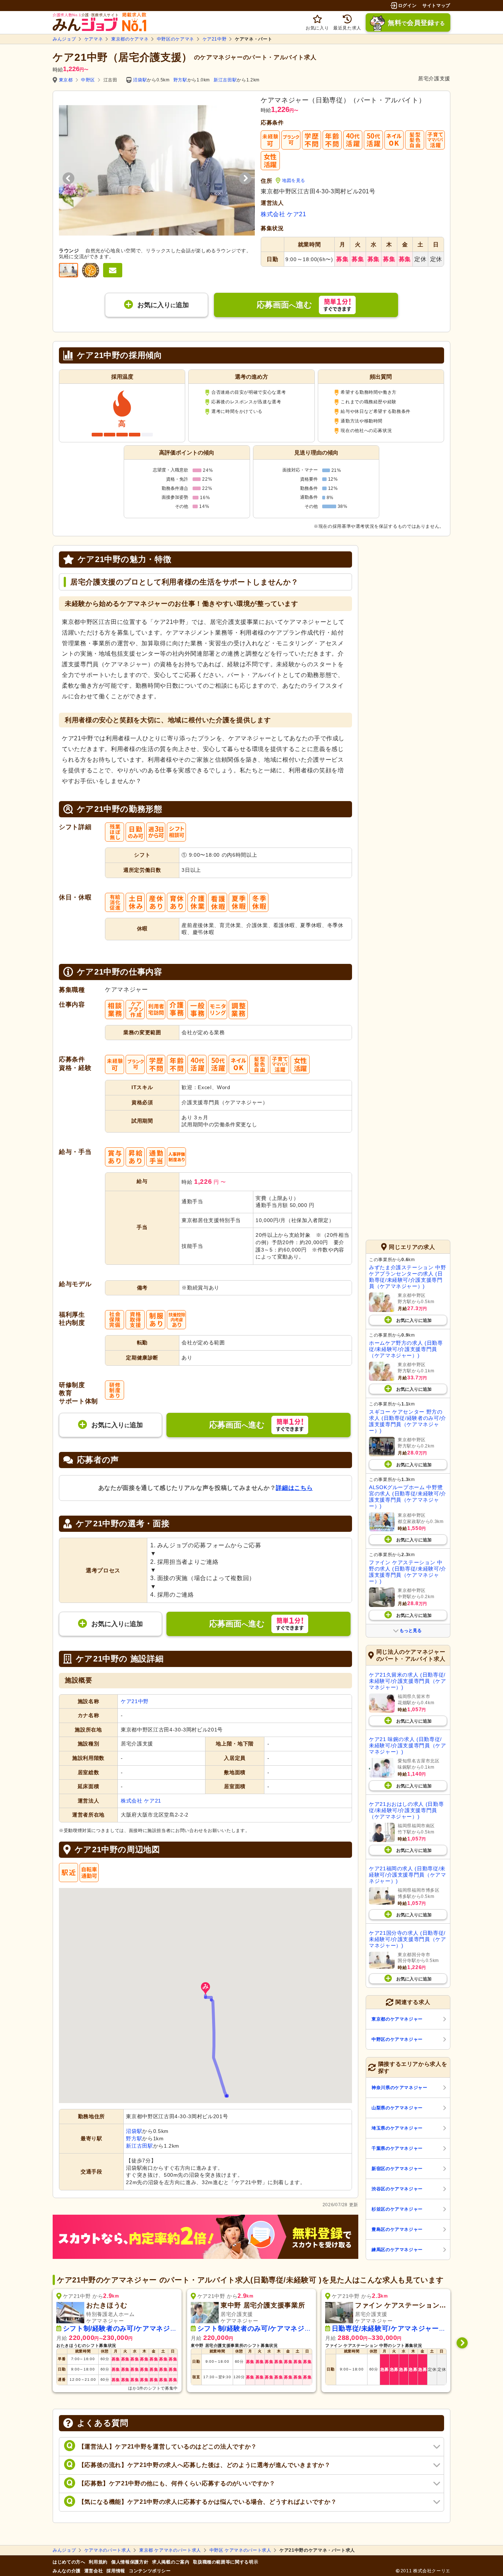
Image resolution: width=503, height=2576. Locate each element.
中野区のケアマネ (175, 39)
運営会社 (94, 2571)
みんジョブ (64, 39)
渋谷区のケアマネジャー (397, 2189)
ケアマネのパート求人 (108, 2550)
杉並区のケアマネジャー (397, 2209)
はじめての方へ (69, 2562)
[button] (205, 1989)
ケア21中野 (215, 39)
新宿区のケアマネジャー (397, 2169)
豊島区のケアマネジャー (397, 2229)
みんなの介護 (67, 2571)
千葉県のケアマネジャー (397, 2148)
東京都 (66, 80)
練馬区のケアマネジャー (397, 2250)
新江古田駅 (225, 80)
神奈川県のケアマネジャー (400, 2088)
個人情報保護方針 (130, 2562)
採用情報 (116, 2571)
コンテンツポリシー (150, 2571)
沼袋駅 (140, 80)
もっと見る (411, 1631)
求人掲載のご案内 (171, 2562)
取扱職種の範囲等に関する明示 (226, 2562)
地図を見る (294, 180)
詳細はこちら (294, 1488)
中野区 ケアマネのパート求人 (240, 2550)
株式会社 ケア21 (284, 214)
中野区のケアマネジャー (397, 2039)
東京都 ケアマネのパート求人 (170, 2550)
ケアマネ (94, 39)
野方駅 (180, 80)
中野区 (88, 80)
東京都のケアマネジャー (397, 2019)
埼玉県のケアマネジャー (397, 2128)
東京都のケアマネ (130, 39)
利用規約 (98, 2562)
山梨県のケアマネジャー (397, 2108)
